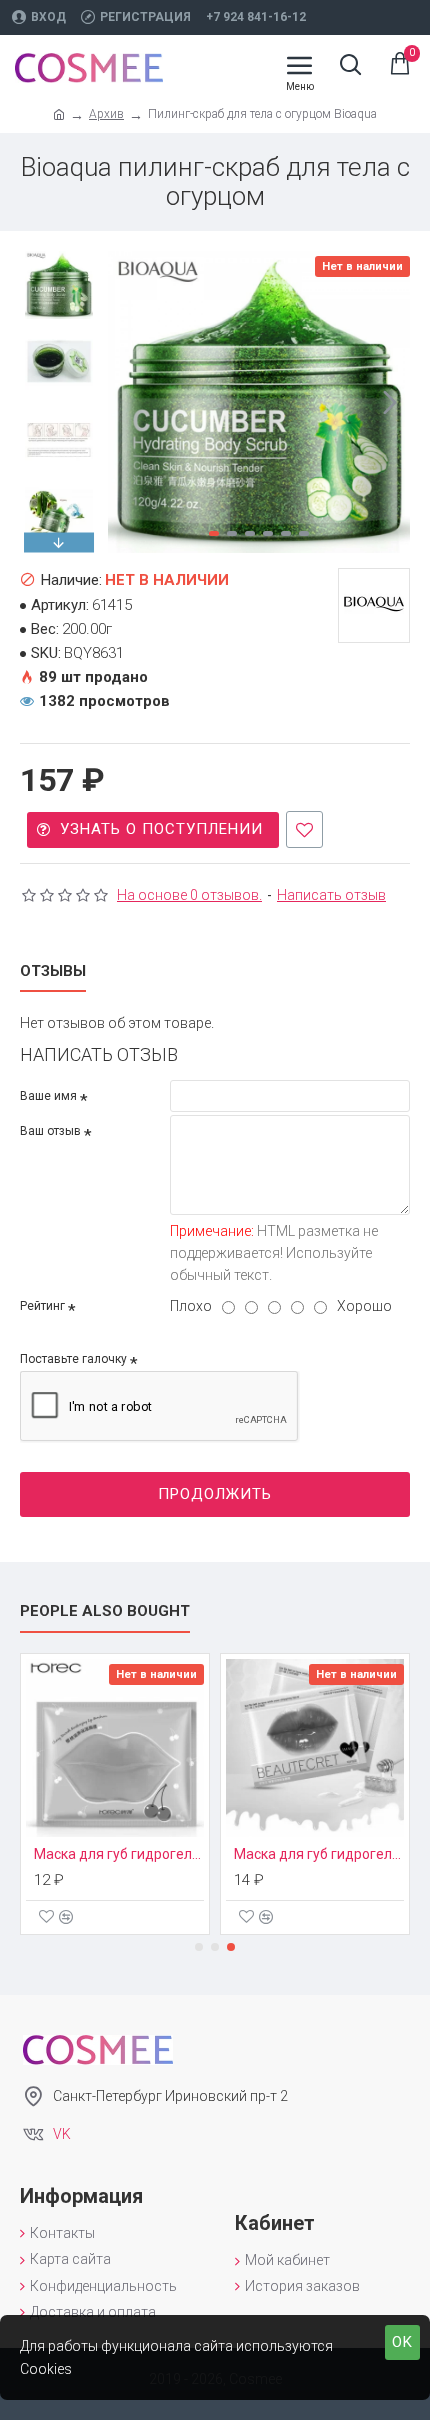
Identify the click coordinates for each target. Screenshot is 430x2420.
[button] (128, 402)
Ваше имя (48, 1096)
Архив (106, 114)
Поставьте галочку (73, 1359)
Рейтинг (42, 1306)
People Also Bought (105, 1611)
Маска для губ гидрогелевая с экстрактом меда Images (319, 1854)
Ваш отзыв (50, 1131)
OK (402, 2342)
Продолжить (215, 1494)
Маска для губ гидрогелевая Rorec (119, 1854)
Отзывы (53, 971)
